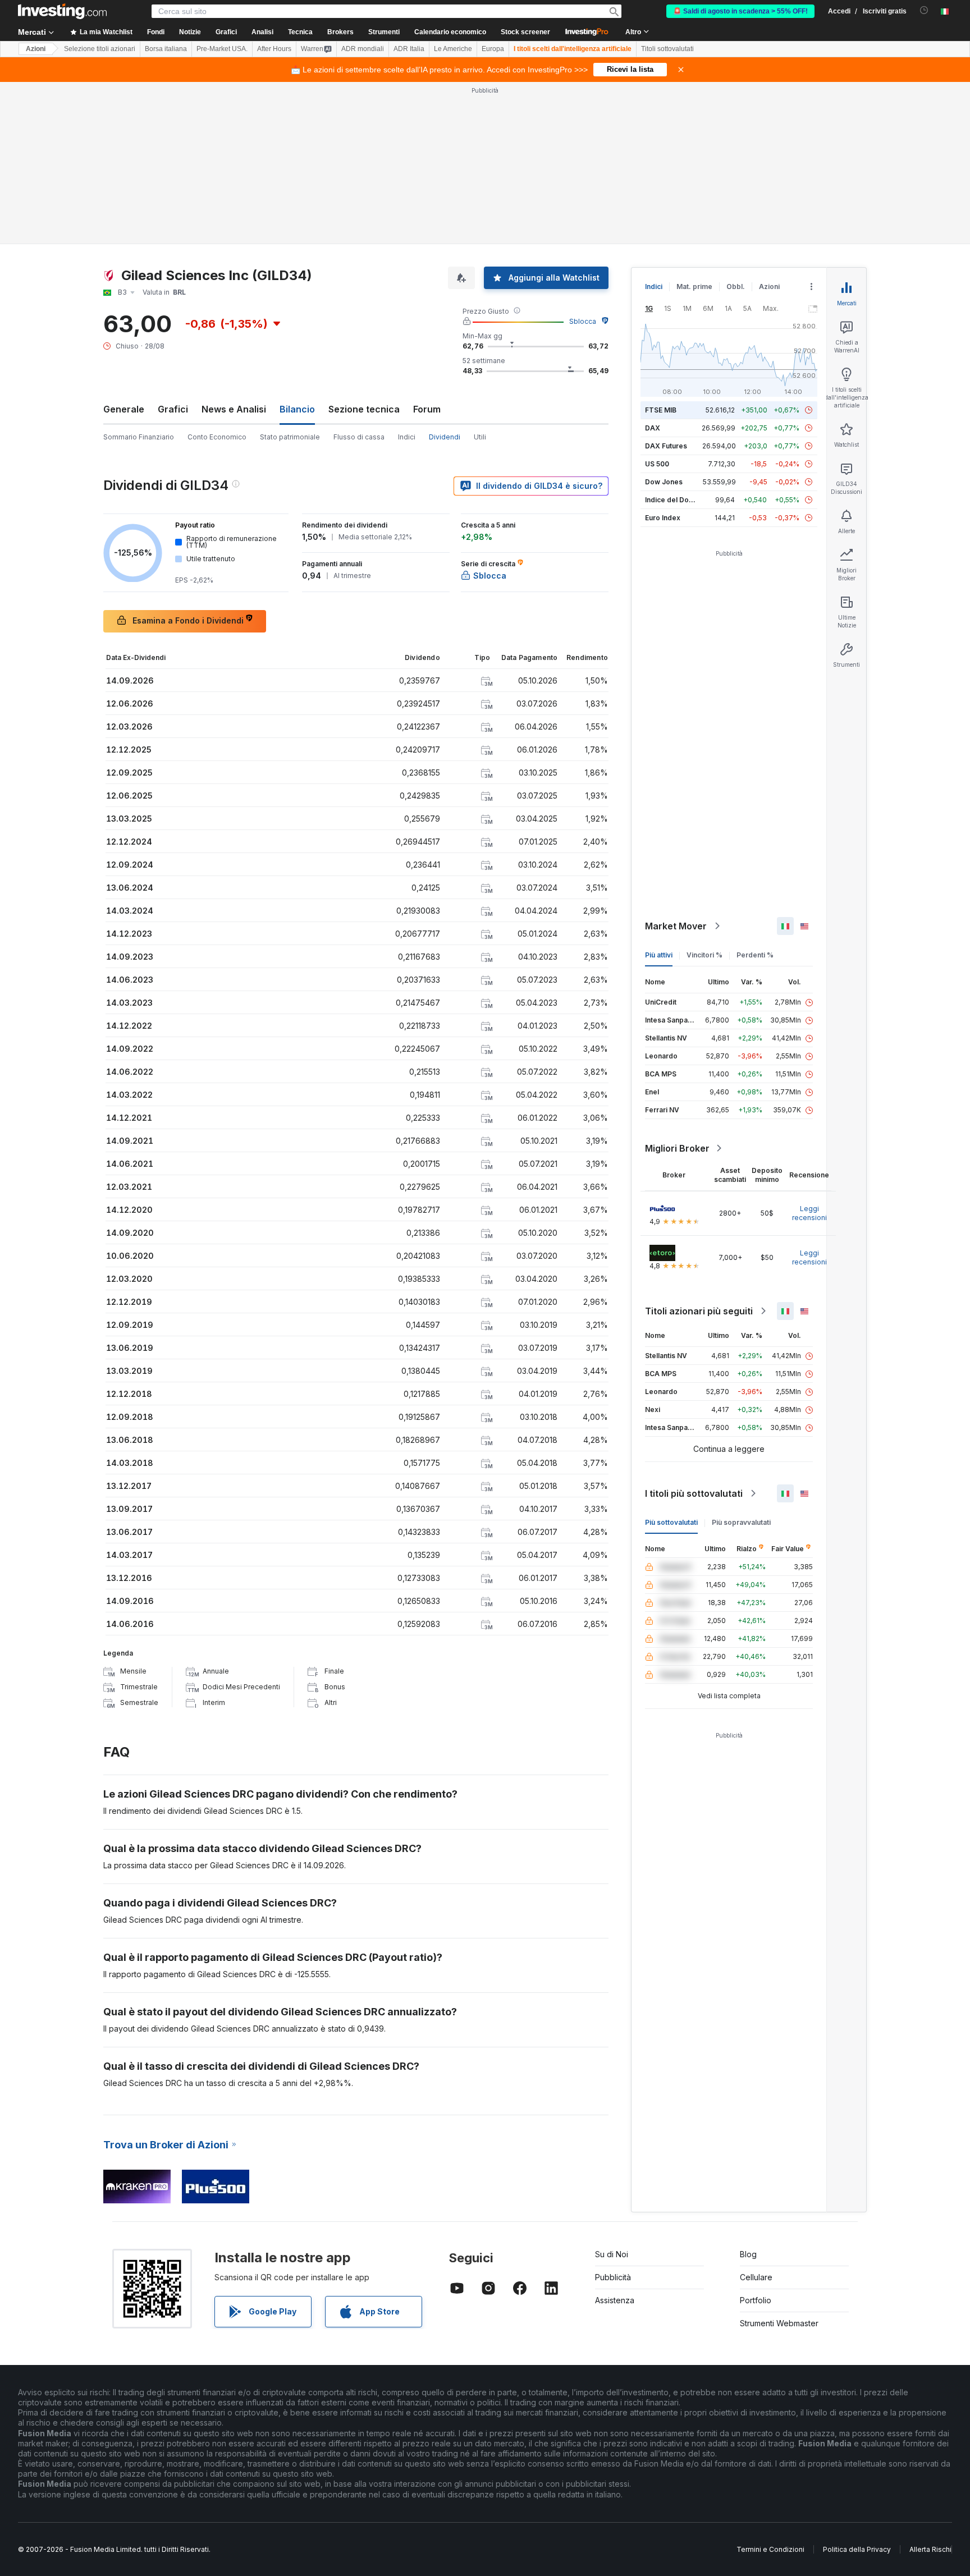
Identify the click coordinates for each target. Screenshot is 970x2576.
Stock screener (525, 32)
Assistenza (615, 2300)
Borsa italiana (166, 49)
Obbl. (736, 287)
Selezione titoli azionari (100, 49)
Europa (493, 49)
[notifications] (924, 10)
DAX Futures (666, 446)
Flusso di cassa (359, 437)
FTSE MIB (661, 410)
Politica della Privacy (857, 2549)
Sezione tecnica (364, 409)
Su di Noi (612, 2254)
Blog (748, 2254)
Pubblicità (613, 2277)
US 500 (657, 464)
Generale (124, 409)
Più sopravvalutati (741, 1522)
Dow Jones (664, 482)
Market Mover (676, 926)
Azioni (36, 49)
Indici (407, 437)
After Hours (274, 49)
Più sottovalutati (671, 1522)
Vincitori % (704, 955)
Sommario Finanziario (139, 437)
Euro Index (663, 518)
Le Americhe (453, 49)
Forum (427, 409)
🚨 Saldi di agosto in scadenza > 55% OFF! (740, 11)
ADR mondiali (363, 49)
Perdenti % (755, 955)
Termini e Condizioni (770, 2549)
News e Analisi (234, 409)
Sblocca (583, 321)
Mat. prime (694, 287)
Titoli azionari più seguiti (699, 1311)
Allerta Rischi (930, 2549)
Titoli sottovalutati (667, 49)
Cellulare (756, 2277)
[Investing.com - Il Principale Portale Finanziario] (62, 11)
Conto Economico (217, 437)
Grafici (173, 409)
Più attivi (659, 955)
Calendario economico (450, 32)
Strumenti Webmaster (779, 2323)
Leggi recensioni (809, 1213)
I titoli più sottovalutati (694, 1493)
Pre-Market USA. (222, 49)
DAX (653, 428)
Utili (480, 437)
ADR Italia (409, 49)
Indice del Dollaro (674, 500)
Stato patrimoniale (290, 437)
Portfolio (756, 2300)
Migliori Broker (677, 1148)
